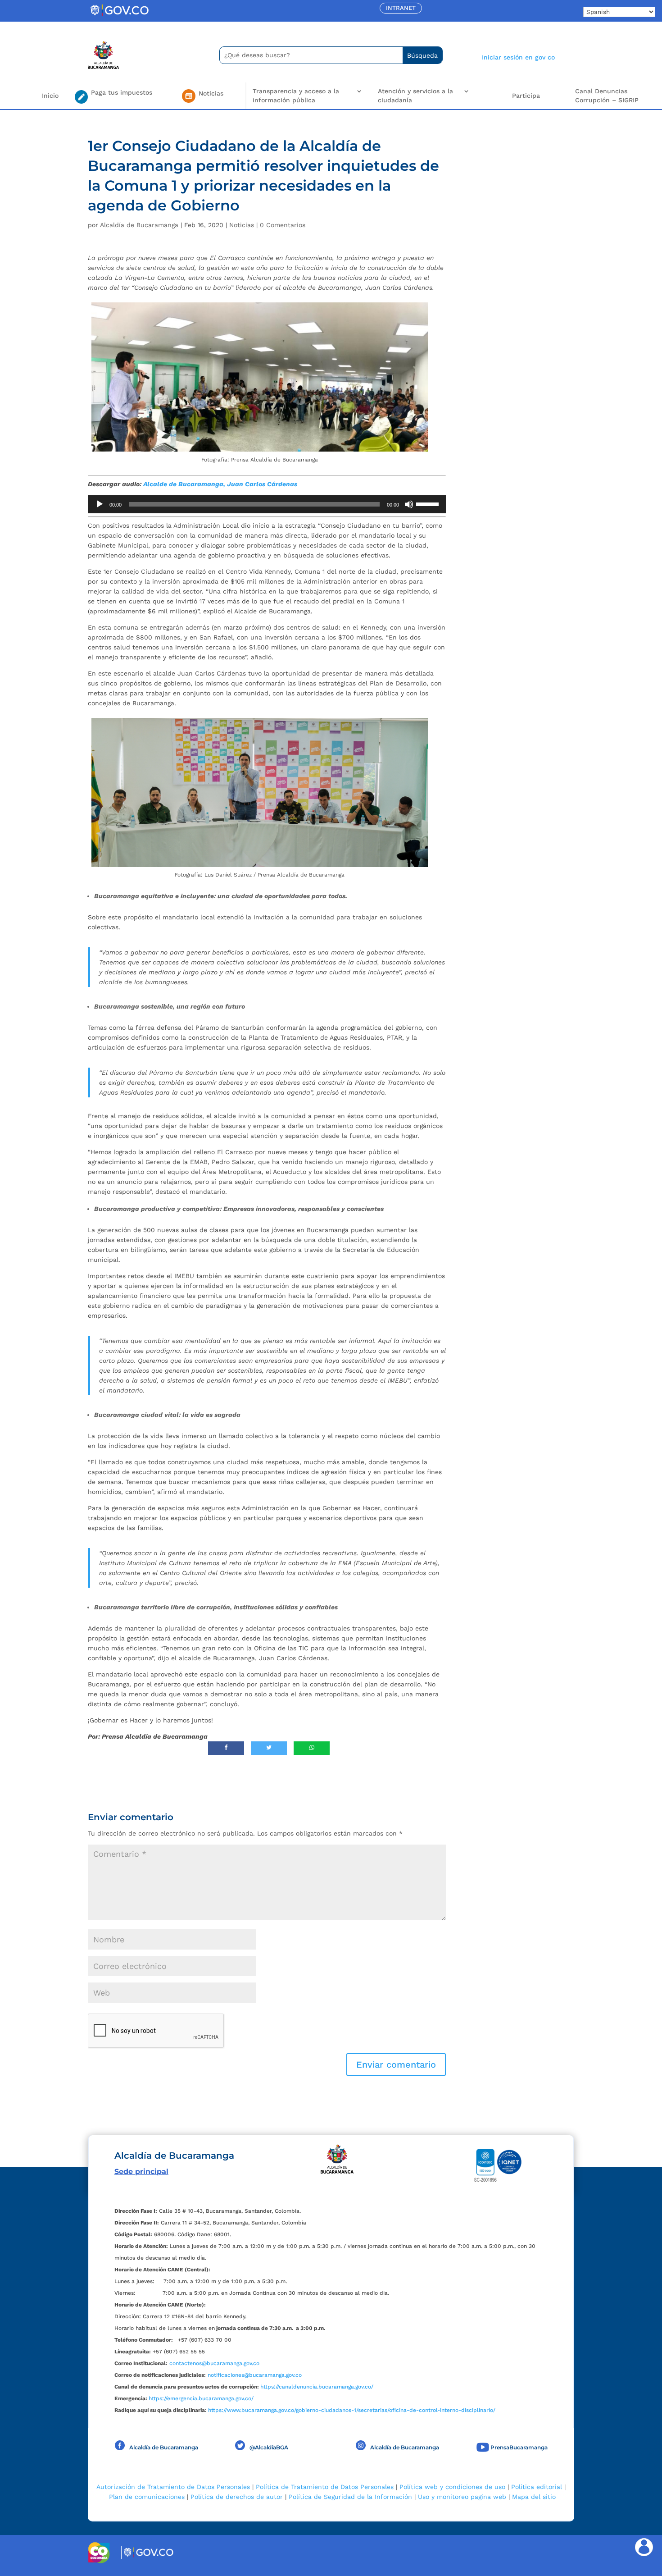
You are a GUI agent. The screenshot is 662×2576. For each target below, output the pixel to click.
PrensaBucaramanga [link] (519, 2447)
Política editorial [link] (537, 2487)
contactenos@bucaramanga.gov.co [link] (214, 2363)
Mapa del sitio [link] (534, 2497)
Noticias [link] (242, 225)
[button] (396, 2064)
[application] (267, 504)
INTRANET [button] (401, 8)
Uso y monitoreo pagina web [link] (462, 2497)
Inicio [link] (50, 96)
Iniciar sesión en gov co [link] (518, 57)
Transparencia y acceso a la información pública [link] (296, 96)
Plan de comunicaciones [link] (147, 2497)
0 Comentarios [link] (283, 225)
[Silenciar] (409, 504)
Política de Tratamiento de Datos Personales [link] (325, 2487)
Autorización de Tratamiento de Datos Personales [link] (173, 2487)
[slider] (429, 503)
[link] (119, 16)
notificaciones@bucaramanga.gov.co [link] (255, 2375)
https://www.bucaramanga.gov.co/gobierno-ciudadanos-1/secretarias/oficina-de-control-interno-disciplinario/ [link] (352, 2410)
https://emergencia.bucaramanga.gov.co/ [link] (201, 2398)
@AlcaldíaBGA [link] (269, 2447)
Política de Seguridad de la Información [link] (350, 2497)
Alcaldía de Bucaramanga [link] (139, 225)
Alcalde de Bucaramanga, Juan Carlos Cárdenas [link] (220, 484)
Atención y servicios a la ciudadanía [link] (415, 96)
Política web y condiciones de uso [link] (452, 2487)
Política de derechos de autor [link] (237, 2497)
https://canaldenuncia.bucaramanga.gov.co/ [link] (317, 2387)
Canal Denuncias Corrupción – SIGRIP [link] (607, 96)
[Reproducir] (100, 504)
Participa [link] (526, 96)
